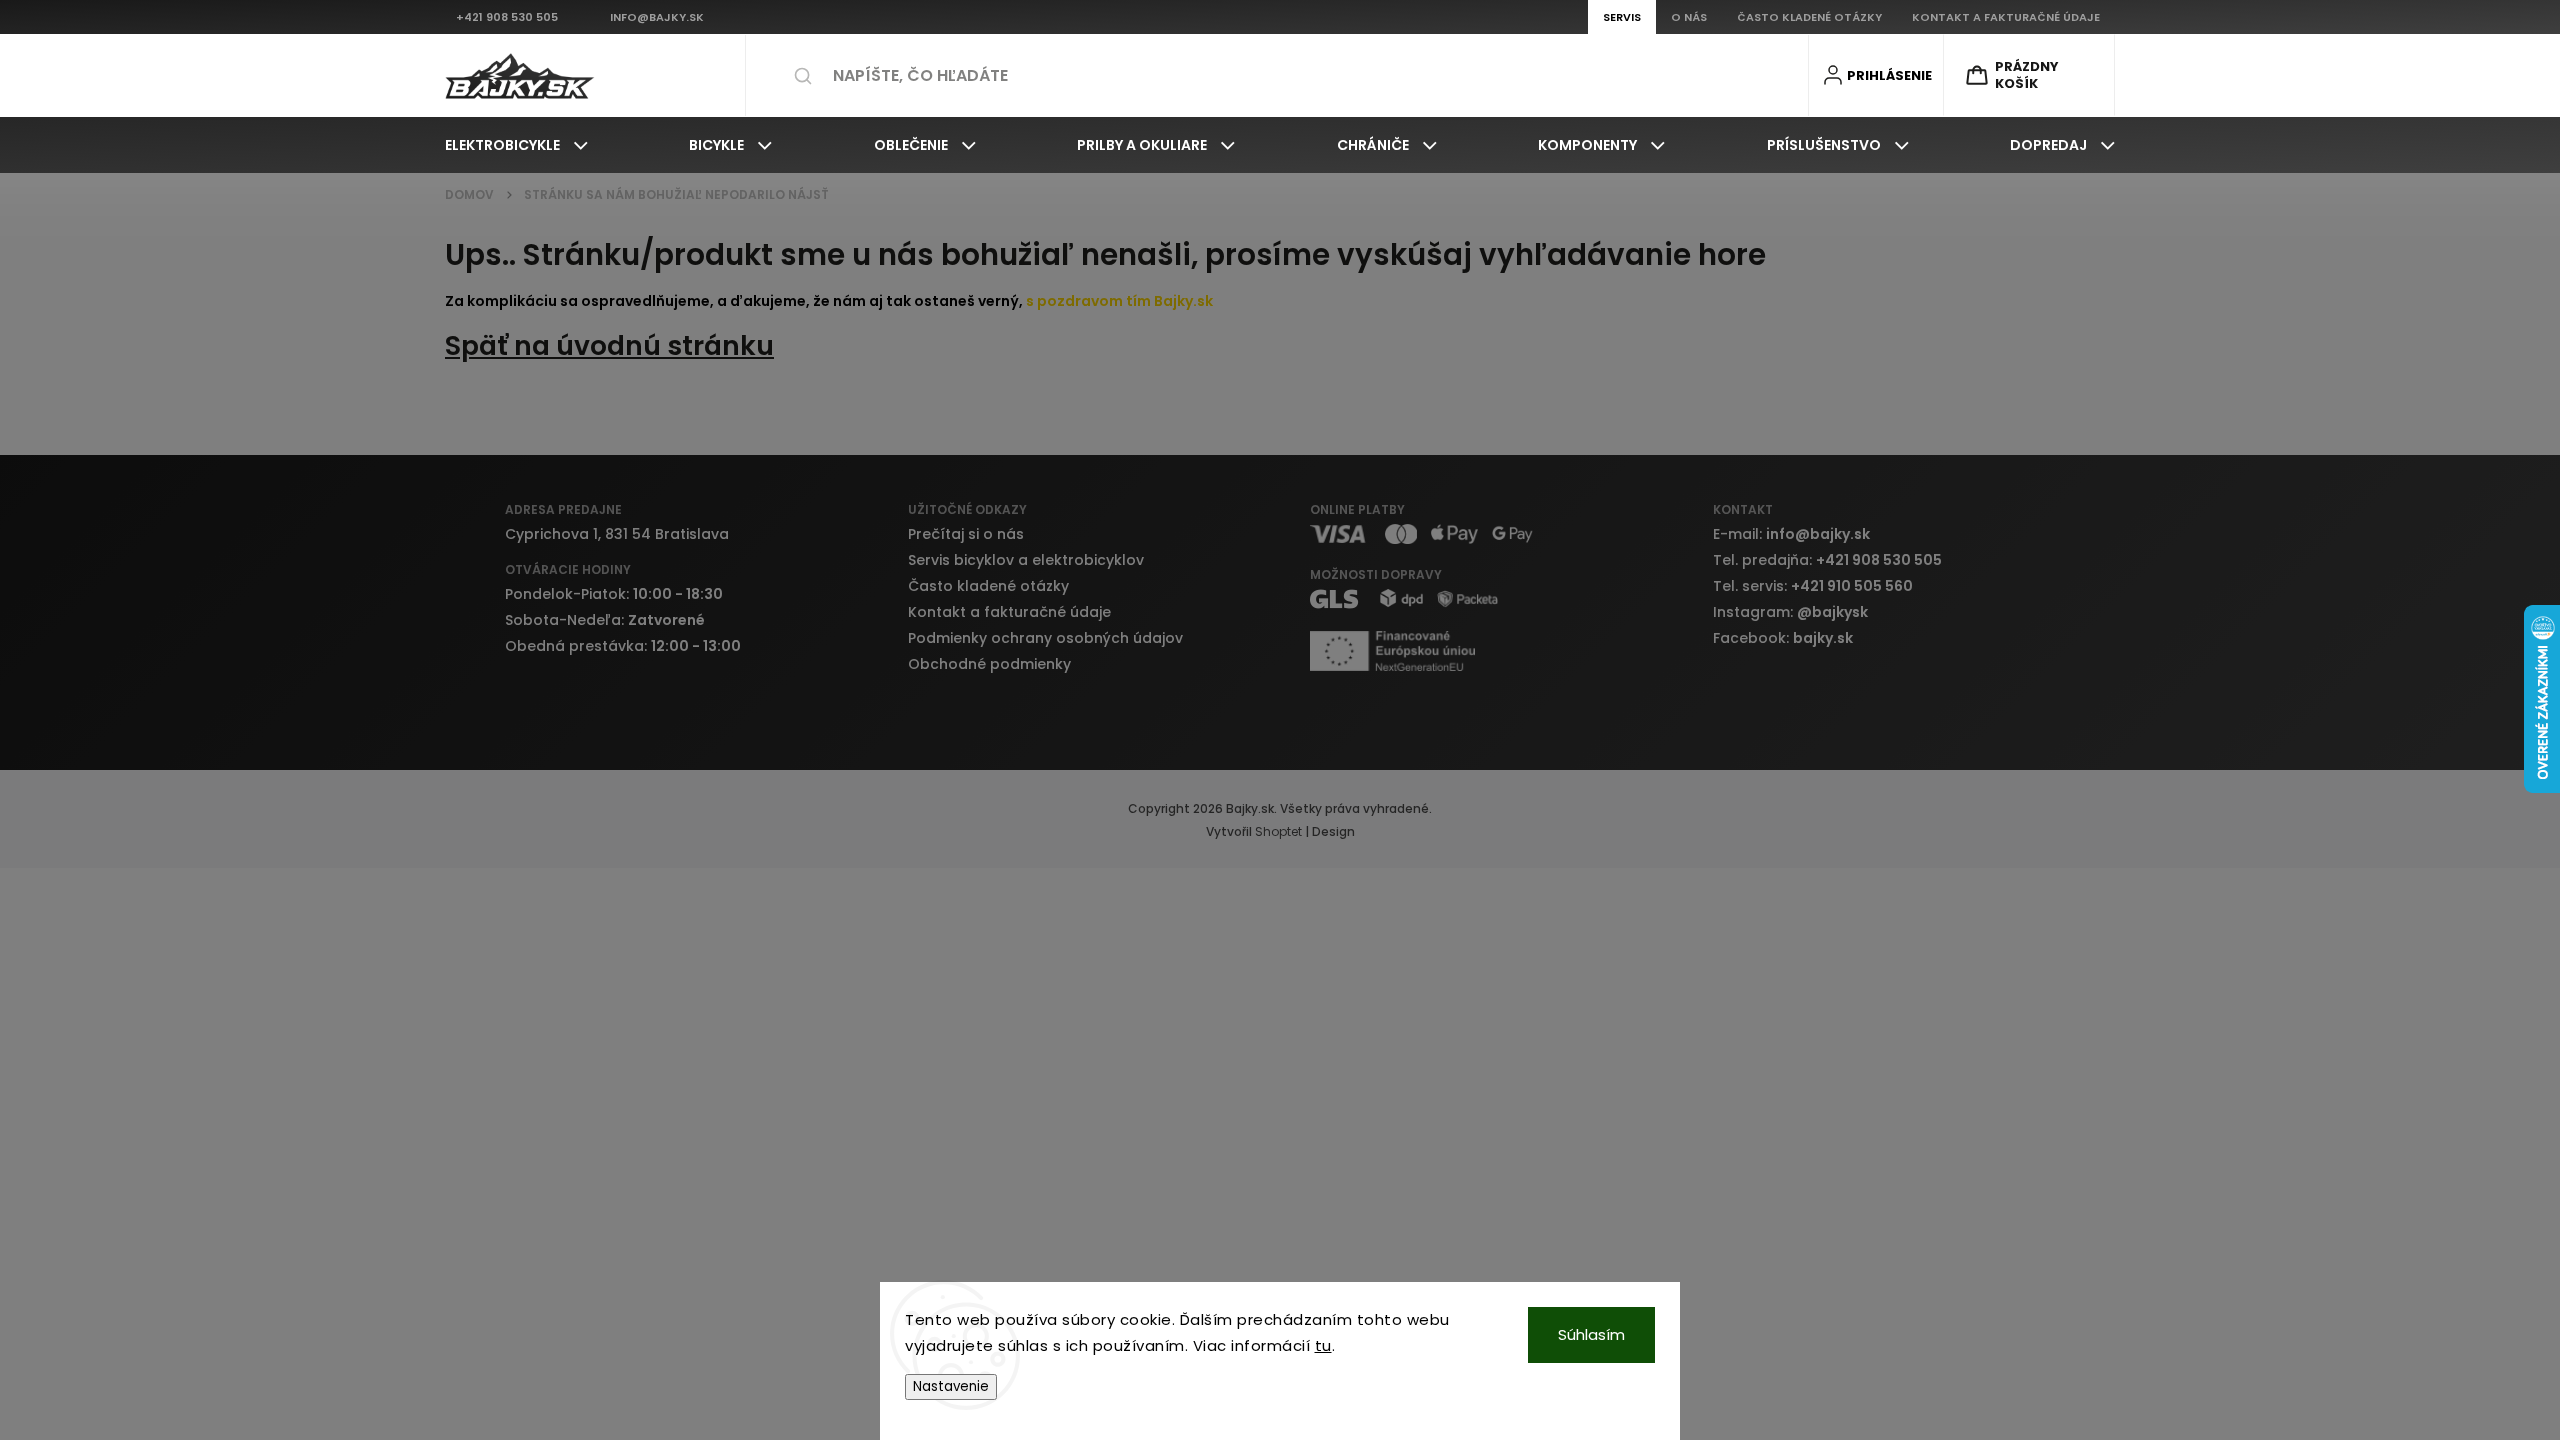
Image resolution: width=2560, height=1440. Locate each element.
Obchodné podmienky (989, 664)
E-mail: (1791, 534)
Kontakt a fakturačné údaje (1009, 612)
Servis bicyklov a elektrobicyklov (1026, 560)
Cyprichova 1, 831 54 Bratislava (617, 534)
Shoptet (1278, 831)
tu (1323, 1345)
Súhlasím (1591, 1334)
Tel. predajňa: (1827, 560)
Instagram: (1790, 612)
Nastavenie (951, 1386)
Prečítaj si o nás (966, 534)
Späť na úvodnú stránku (609, 345)
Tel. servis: (1813, 586)
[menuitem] (516, 145)
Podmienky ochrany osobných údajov (1045, 638)
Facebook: (1783, 638)
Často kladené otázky (988, 586)
